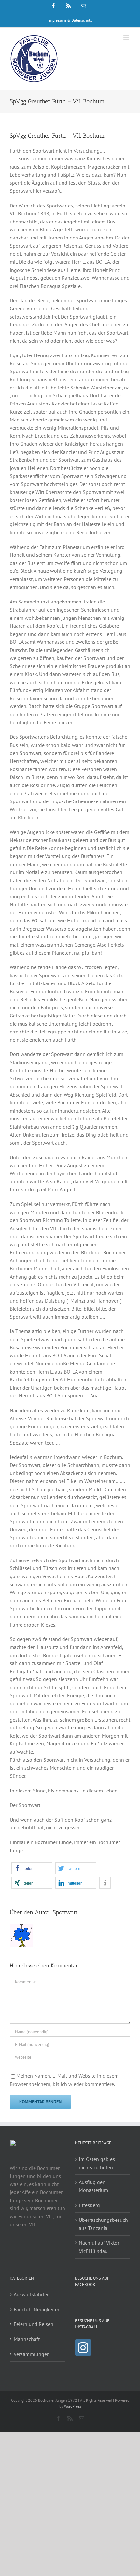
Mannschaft (27, 2339)
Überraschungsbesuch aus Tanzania (103, 2224)
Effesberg (89, 2205)
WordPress (73, 2406)
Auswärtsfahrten (32, 2294)
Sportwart (65, 1912)
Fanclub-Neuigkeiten (37, 2309)
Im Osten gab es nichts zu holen (97, 2163)
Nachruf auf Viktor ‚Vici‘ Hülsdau (99, 2247)
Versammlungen (32, 2354)
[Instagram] (83, 2348)
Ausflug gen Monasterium (93, 2186)
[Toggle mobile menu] (127, 38)
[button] (32, 1868)
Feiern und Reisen (34, 2324)
